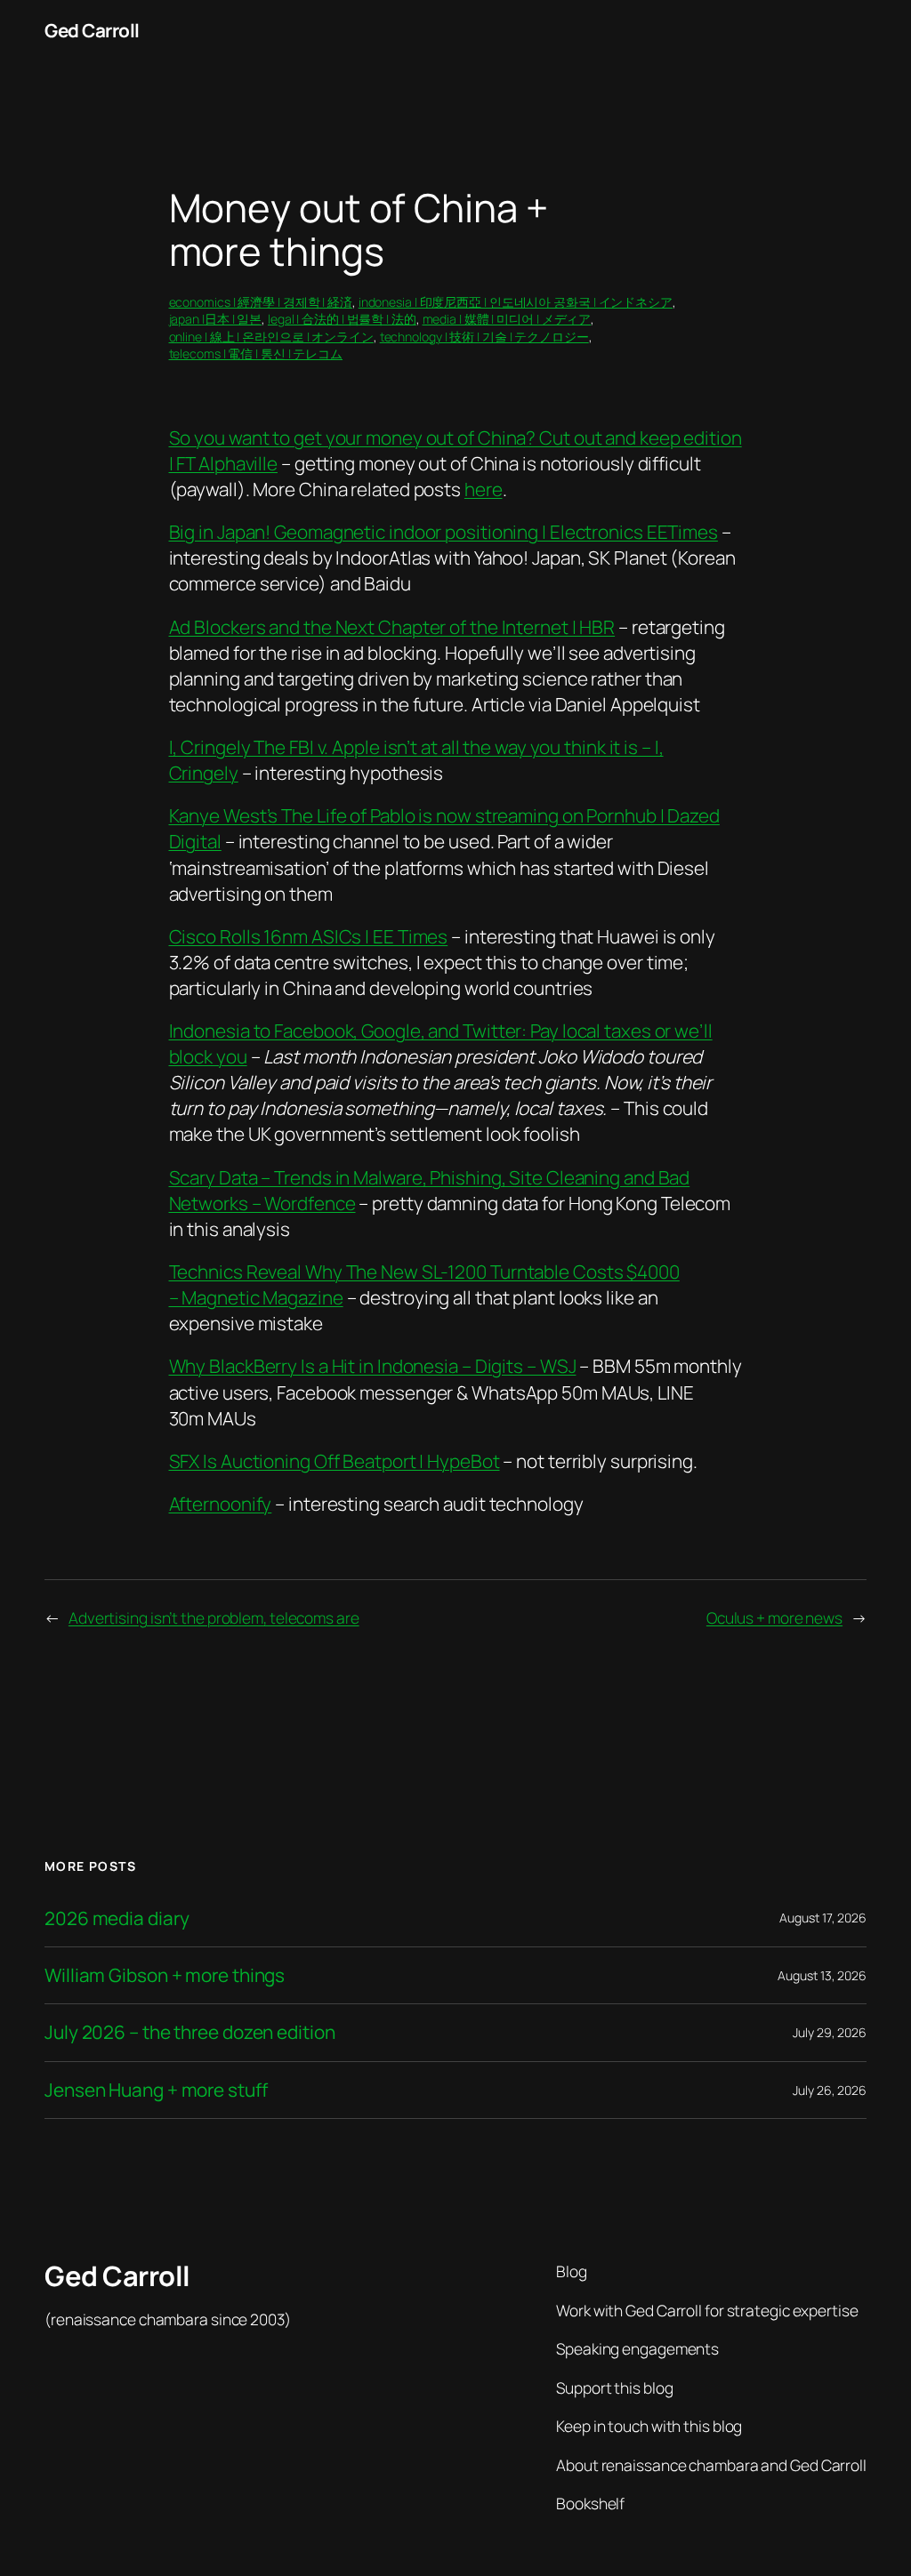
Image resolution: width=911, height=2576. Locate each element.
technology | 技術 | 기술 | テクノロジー (484, 337)
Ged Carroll (92, 30)
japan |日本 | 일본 (216, 319)
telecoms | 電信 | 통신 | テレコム (256, 353)
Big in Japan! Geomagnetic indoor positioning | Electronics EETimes (443, 532)
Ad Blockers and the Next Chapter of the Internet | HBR (392, 627)
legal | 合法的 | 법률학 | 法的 (342, 319)
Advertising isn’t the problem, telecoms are (214, 1617)
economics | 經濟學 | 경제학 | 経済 (261, 302)
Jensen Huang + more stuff (156, 2090)
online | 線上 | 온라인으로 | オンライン (271, 337)
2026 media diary (117, 1918)
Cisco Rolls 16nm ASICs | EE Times (309, 936)
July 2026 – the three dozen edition (190, 2032)
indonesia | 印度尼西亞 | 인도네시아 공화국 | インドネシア (516, 302)
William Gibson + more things (165, 1975)
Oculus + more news (774, 1617)
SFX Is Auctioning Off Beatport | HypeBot (335, 1461)
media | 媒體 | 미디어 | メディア (507, 319)
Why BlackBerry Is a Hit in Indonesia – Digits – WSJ (373, 1366)
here (484, 489)
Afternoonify (221, 1504)
